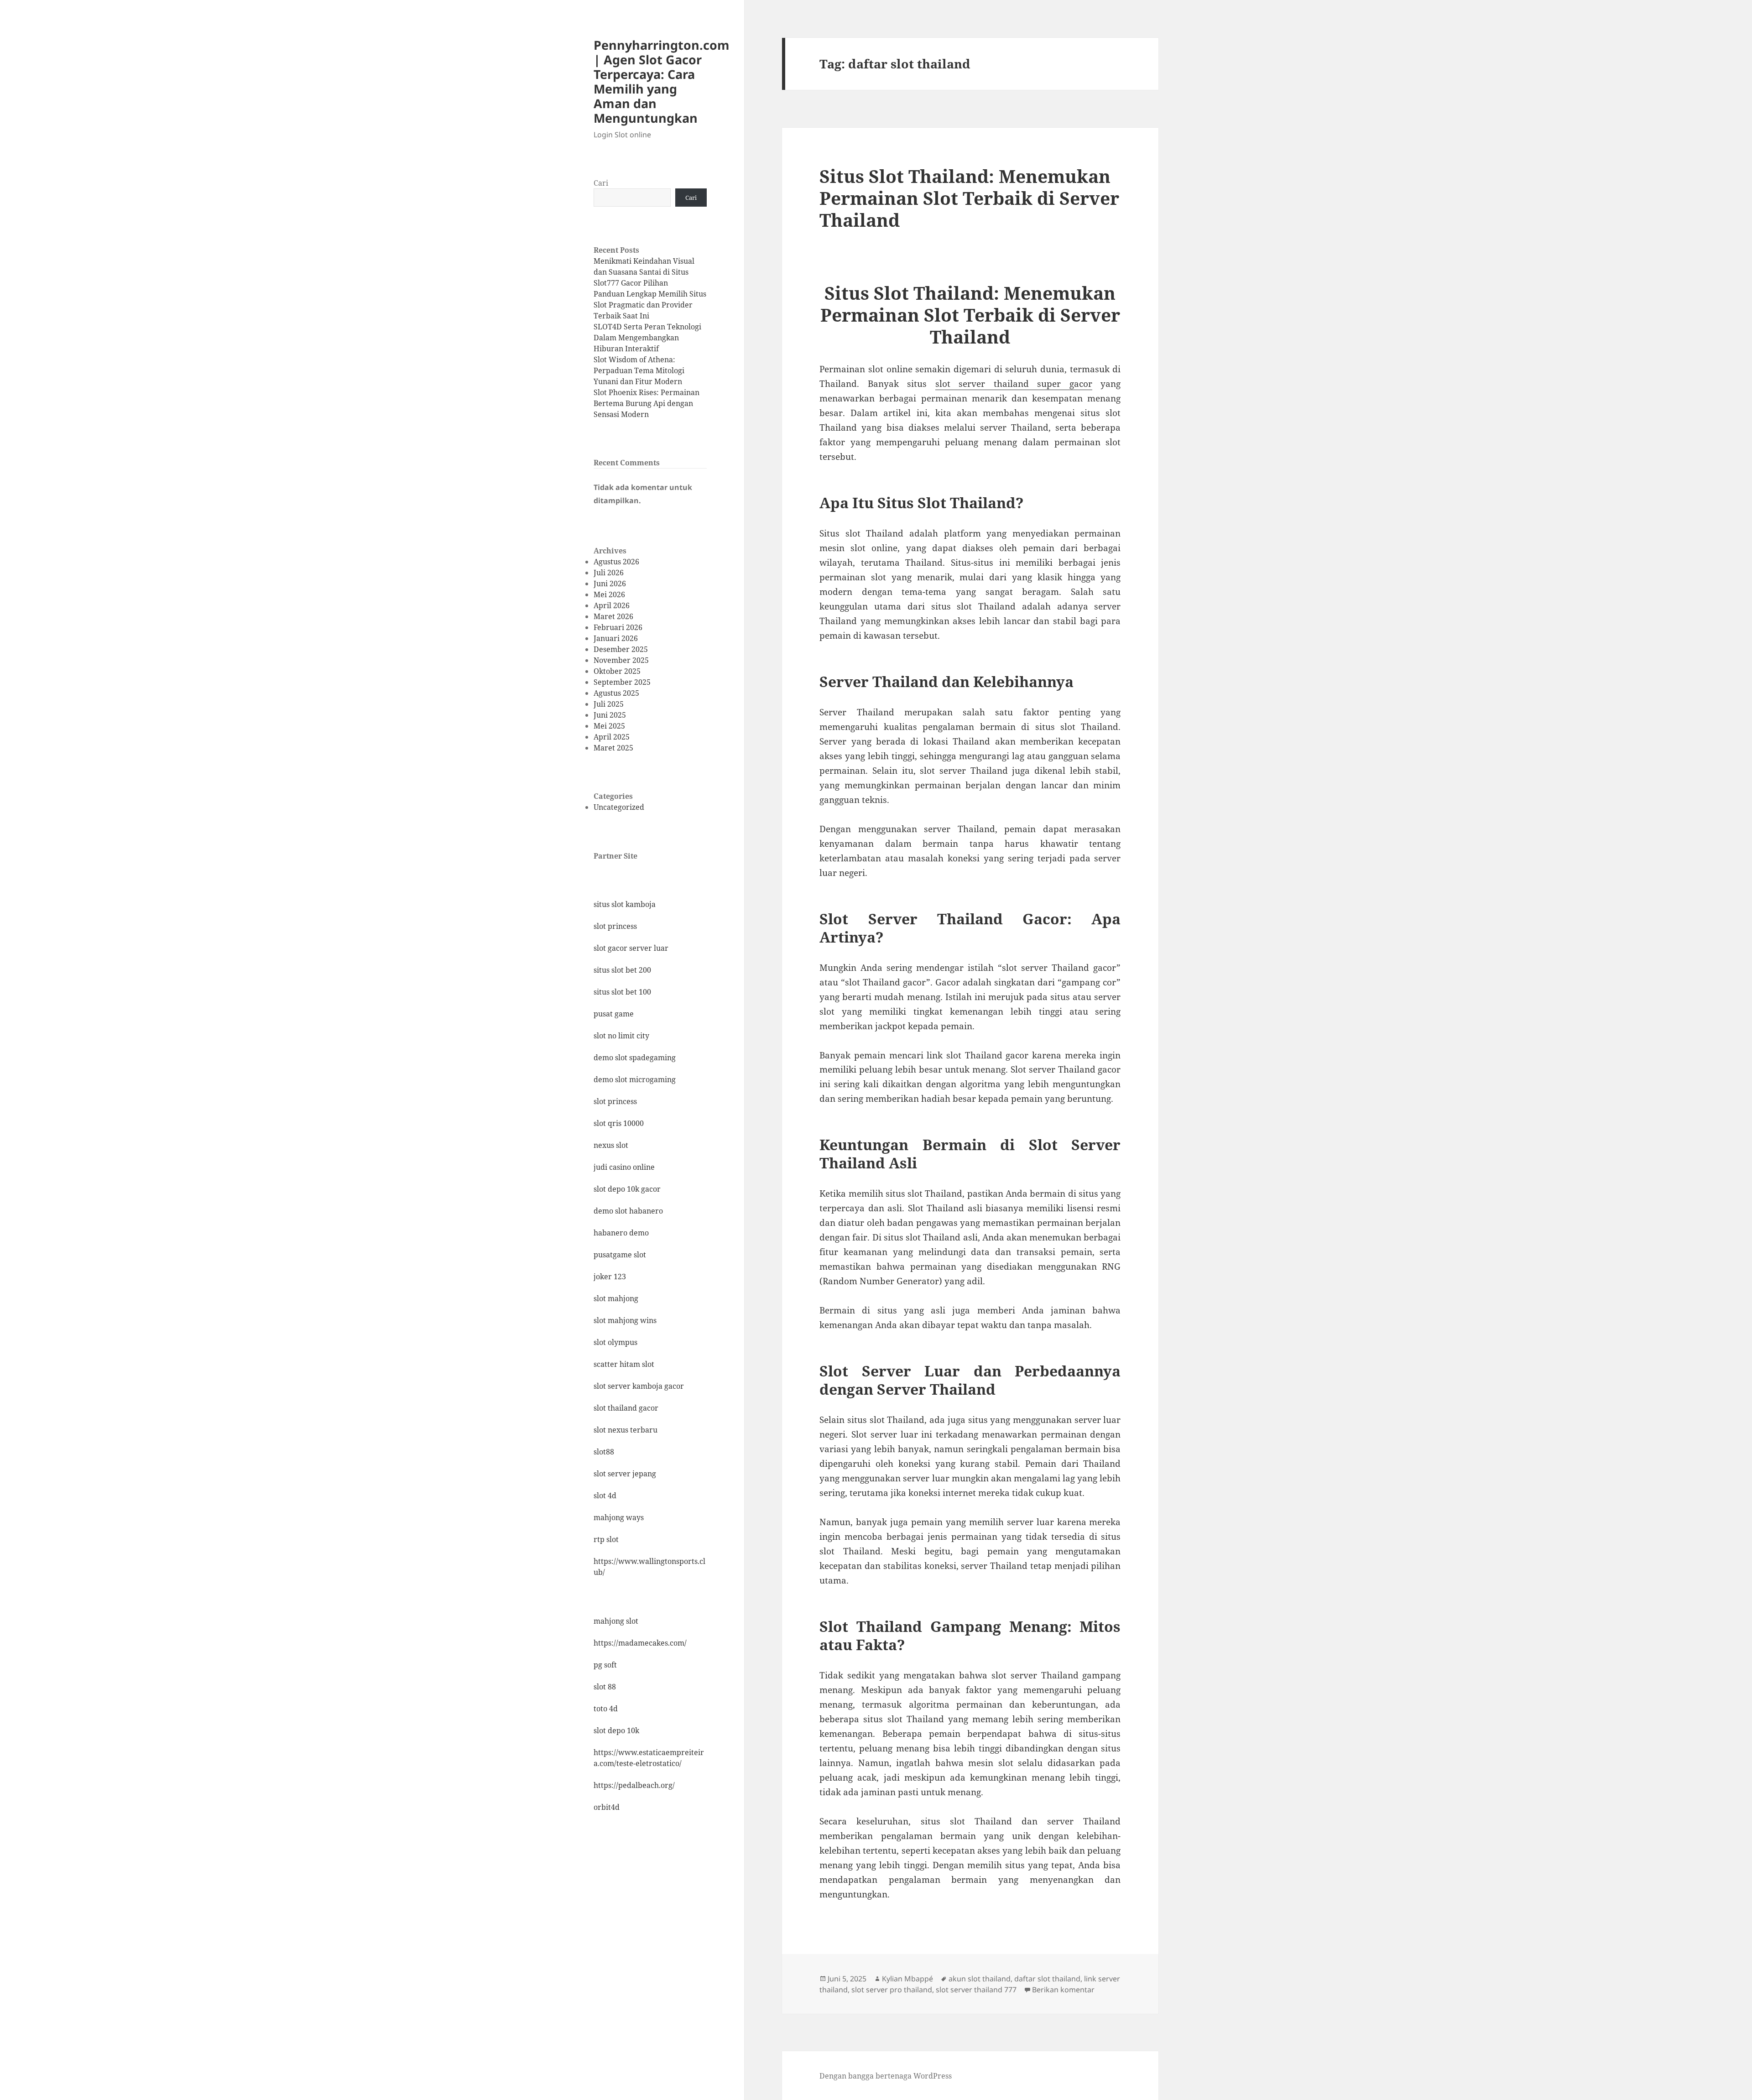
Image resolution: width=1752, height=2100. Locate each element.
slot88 (604, 1452)
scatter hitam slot (624, 1364)
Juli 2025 (609, 704)
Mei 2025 (609, 726)
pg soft (605, 1665)
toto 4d (606, 1709)
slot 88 (605, 1687)
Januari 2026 (616, 638)
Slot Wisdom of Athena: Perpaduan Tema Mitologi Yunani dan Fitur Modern (639, 370)
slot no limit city (621, 1036)
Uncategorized (619, 807)
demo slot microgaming (635, 1079)
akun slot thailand (980, 1979)
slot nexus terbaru (626, 1430)
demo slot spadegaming (635, 1058)
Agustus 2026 (616, 562)
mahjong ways (619, 1517)
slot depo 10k (616, 1730)
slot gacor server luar (631, 948)
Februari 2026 (618, 627)
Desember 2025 (621, 649)
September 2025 (622, 682)
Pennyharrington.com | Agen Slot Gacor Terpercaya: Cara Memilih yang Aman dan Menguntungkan (662, 81)
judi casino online (624, 1167)
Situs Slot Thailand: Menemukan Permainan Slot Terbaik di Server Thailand (969, 198)
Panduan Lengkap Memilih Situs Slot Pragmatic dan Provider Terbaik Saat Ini (650, 305)
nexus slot (611, 1145)
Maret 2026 (613, 616)
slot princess (615, 926)
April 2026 (612, 605)
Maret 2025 (613, 748)
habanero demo (621, 1233)
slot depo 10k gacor (627, 1189)
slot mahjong (616, 1298)
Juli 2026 (609, 573)
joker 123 (610, 1277)
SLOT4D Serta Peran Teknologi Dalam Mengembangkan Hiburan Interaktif (647, 338)
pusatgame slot (620, 1255)
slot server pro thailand (892, 1990)
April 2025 (612, 737)
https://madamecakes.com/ (640, 1643)
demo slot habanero (628, 1211)
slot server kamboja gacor (639, 1386)
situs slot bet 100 (622, 992)
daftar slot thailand (1047, 1979)
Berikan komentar (1063, 1990)
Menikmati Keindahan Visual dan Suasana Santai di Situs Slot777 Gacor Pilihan (644, 272)
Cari (601, 183)
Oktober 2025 (617, 671)
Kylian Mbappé (907, 1979)
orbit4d (607, 1807)
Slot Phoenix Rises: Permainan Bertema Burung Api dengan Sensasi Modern (647, 403)
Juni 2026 (610, 584)
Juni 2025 (610, 715)
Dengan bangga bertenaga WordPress (886, 2076)
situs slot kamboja (625, 904)
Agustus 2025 (616, 693)
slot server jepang (625, 1474)
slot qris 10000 (619, 1123)
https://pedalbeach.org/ (634, 1785)
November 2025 (621, 660)
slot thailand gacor (626, 1408)
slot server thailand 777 (976, 1990)
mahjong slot (616, 1621)
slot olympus (615, 1342)
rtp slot (606, 1539)
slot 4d (605, 1496)
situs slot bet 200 (622, 970)
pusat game (614, 1014)
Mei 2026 (609, 594)
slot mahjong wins (625, 1320)
